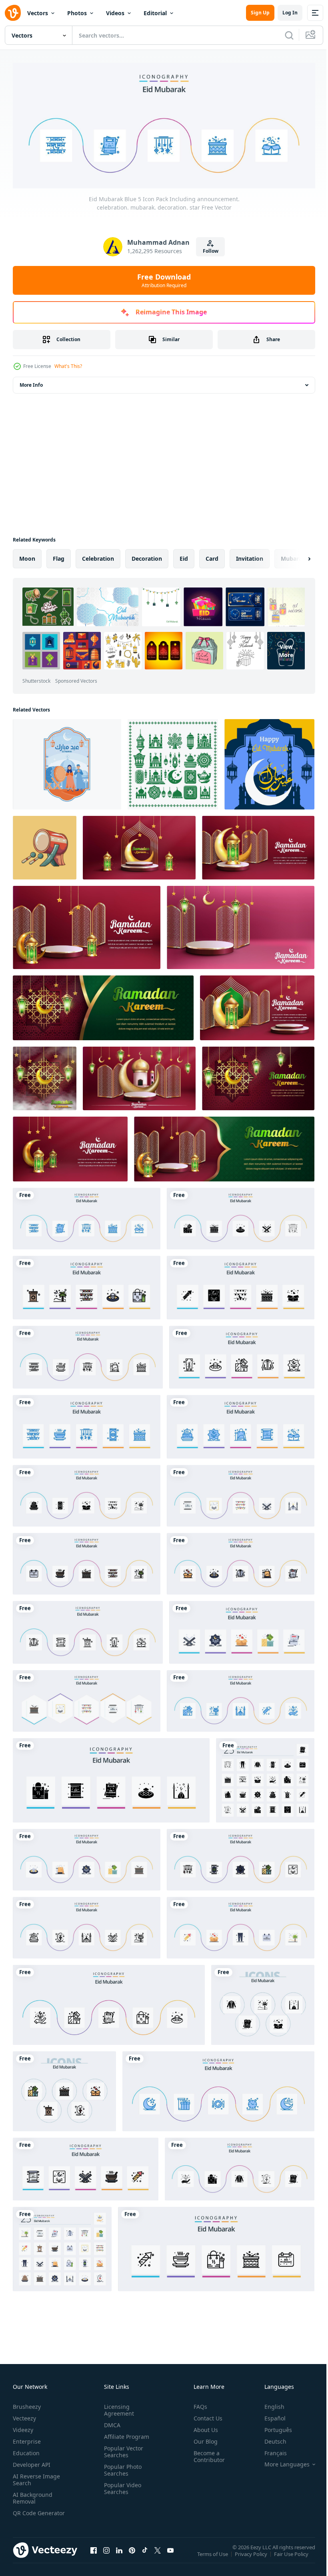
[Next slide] (296, 556)
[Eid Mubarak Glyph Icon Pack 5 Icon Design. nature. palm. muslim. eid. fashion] (263, 2002)
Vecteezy (24, 2415)
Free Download (164, 280)
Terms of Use (213, 2557)
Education (26, 2450)
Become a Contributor (206, 2454)
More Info (31, 383)
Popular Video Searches (121, 2486)
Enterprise (27, 2439)
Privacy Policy (252, 2557)
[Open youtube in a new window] (170, 2556)
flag (59, 556)
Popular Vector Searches (122, 2449)
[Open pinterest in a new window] (132, 2556)
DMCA (111, 2422)
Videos (115, 13)
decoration (147, 556)
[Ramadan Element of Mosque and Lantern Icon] (173, 762)
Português (272, 2427)
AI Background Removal (33, 2495)
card (212, 556)
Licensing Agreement (117, 2407)
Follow (211, 251)
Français (270, 2450)
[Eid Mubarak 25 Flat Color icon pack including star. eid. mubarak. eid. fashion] (62, 2247)
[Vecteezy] (13, 13)
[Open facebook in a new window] (94, 2556)
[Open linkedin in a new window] (119, 2556)
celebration (98, 556)
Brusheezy (27, 2404)
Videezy (23, 2427)
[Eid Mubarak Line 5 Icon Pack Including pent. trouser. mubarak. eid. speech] (88, 1630)
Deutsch (269, 2439)
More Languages (281, 2462)
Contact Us (205, 2415)
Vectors (38, 13)
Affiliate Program (125, 2434)
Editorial (155, 13)
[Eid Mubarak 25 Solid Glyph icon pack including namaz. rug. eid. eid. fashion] (265, 1778)
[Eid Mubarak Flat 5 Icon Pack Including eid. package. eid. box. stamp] (87, 1857)
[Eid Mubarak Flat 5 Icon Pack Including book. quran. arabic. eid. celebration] (241, 1493)
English (268, 2404)
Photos (77, 13)
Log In (290, 13)
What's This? (68, 366)
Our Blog (202, 2439)
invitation (250, 556)
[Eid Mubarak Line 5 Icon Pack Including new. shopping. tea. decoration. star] (88, 1355)
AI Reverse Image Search (36, 2477)
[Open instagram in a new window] (106, 2556)
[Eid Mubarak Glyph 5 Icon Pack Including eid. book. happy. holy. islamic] (241, 1216)
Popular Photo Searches (121, 2467)
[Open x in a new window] (158, 2556)
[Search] (289, 35)
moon (27, 556)
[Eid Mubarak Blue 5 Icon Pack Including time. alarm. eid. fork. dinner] (218, 2089)
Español (269, 2415)
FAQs (197, 2404)
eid (184, 556)
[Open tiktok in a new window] (145, 2556)
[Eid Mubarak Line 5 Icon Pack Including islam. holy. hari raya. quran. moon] (87, 1925)
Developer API (32, 2462)
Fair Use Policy (292, 2557)
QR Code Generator (26, 2514)
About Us (203, 2427)
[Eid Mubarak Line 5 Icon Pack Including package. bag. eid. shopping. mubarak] (109, 2002)
